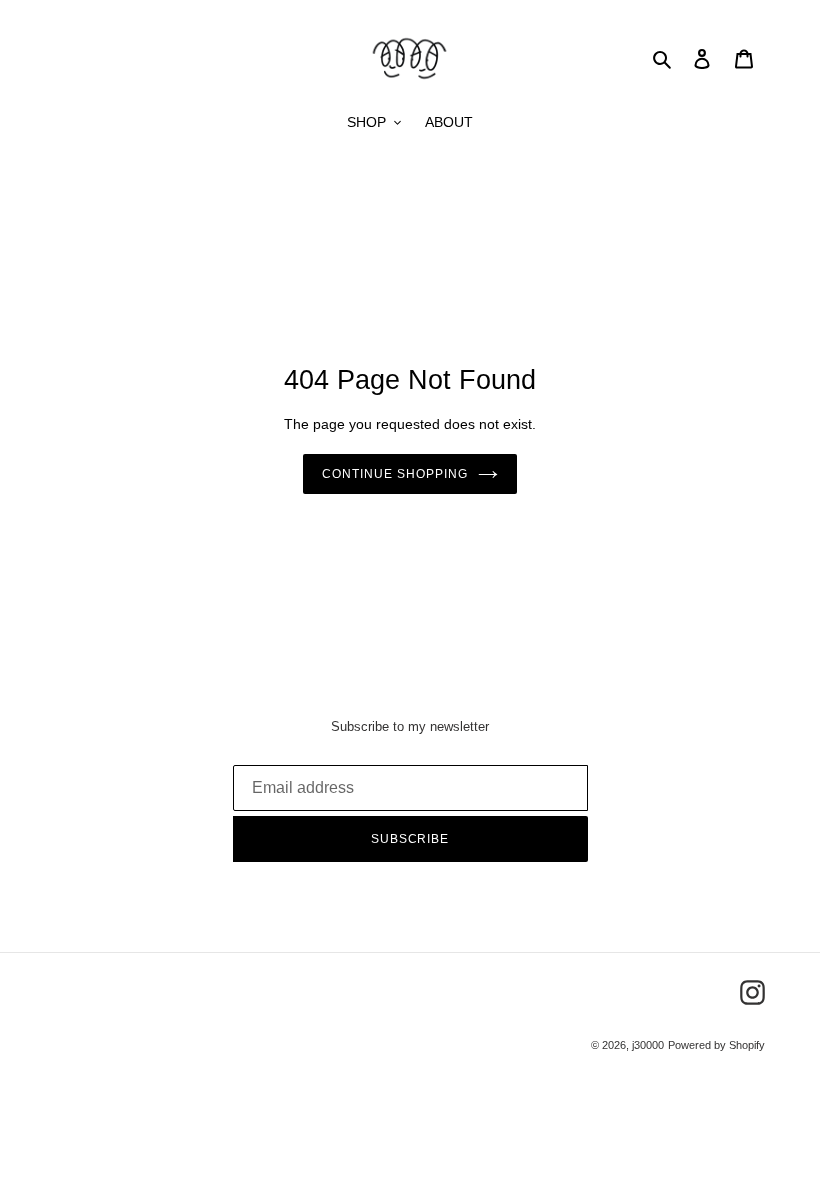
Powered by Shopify (716, 1045)
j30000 (648, 1045)
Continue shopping (394, 474)
